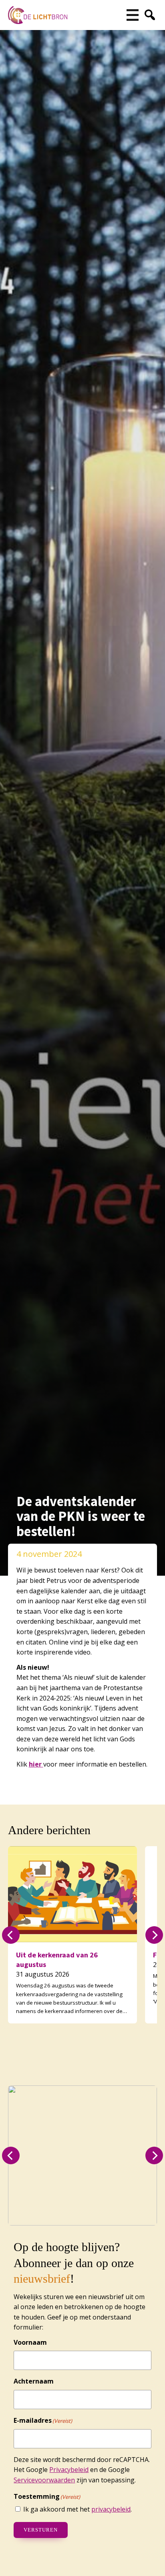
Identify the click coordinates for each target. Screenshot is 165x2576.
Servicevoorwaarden (44, 2480)
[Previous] (11, 1935)
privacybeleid (111, 2509)
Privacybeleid (69, 2470)
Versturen (41, 2530)
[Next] (154, 1935)
